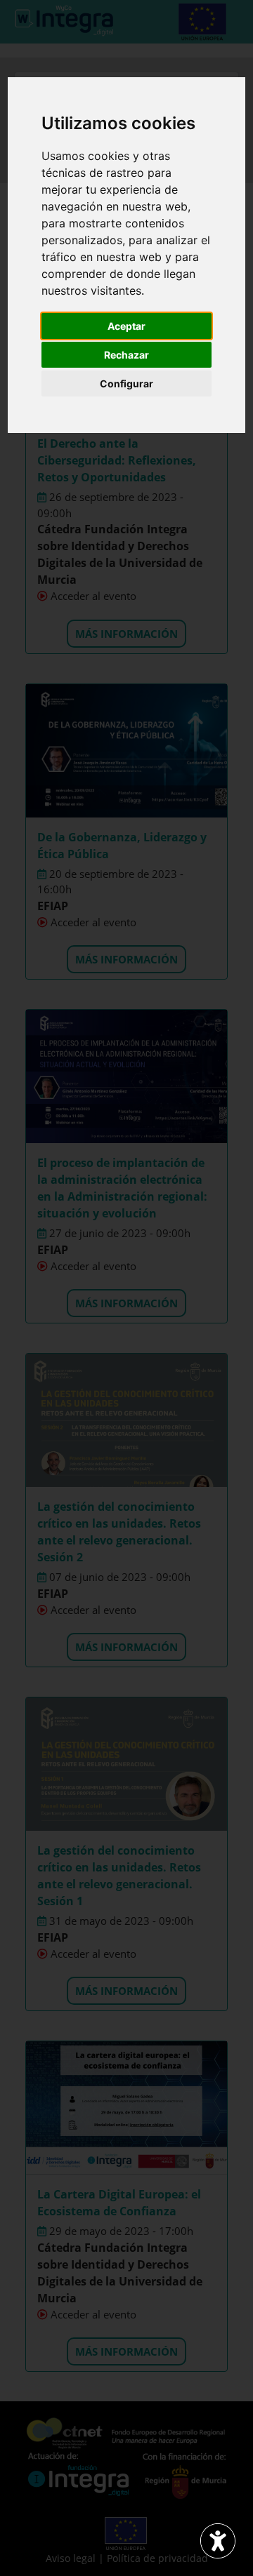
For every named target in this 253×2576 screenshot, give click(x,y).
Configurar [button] (126, 383)
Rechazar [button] (126, 355)
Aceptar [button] (126, 326)
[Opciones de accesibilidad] (218, 2541)
